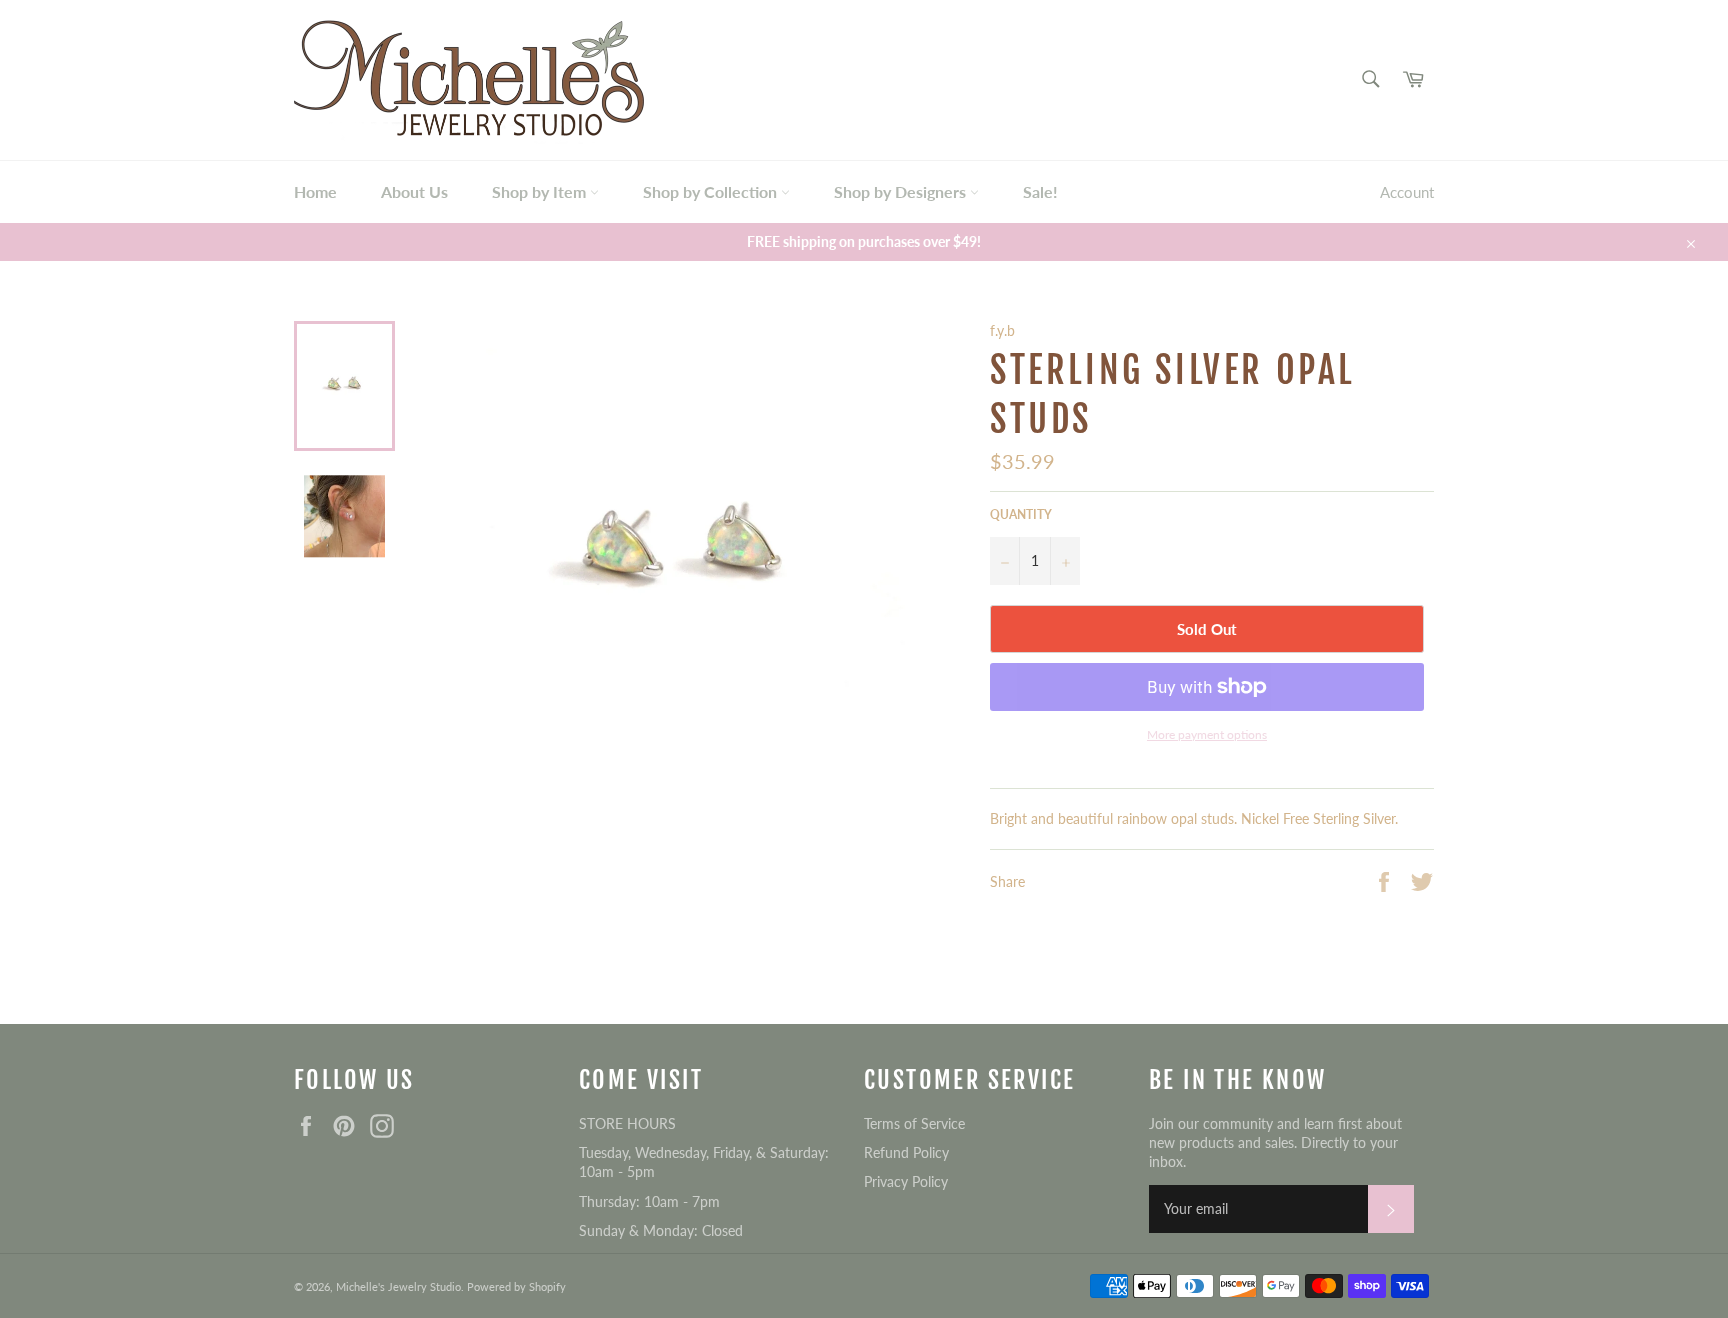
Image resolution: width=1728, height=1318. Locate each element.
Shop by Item (541, 191)
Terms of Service (914, 1123)
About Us (414, 191)
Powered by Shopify (516, 1286)
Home (315, 191)
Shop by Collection (712, 191)
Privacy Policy (906, 1181)
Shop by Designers (902, 191)
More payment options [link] (1207, 734)
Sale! (1040, 191)
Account (1407, 192)
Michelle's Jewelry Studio (398, 1286)
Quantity (1021, 514)
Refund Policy (906, 1152)
